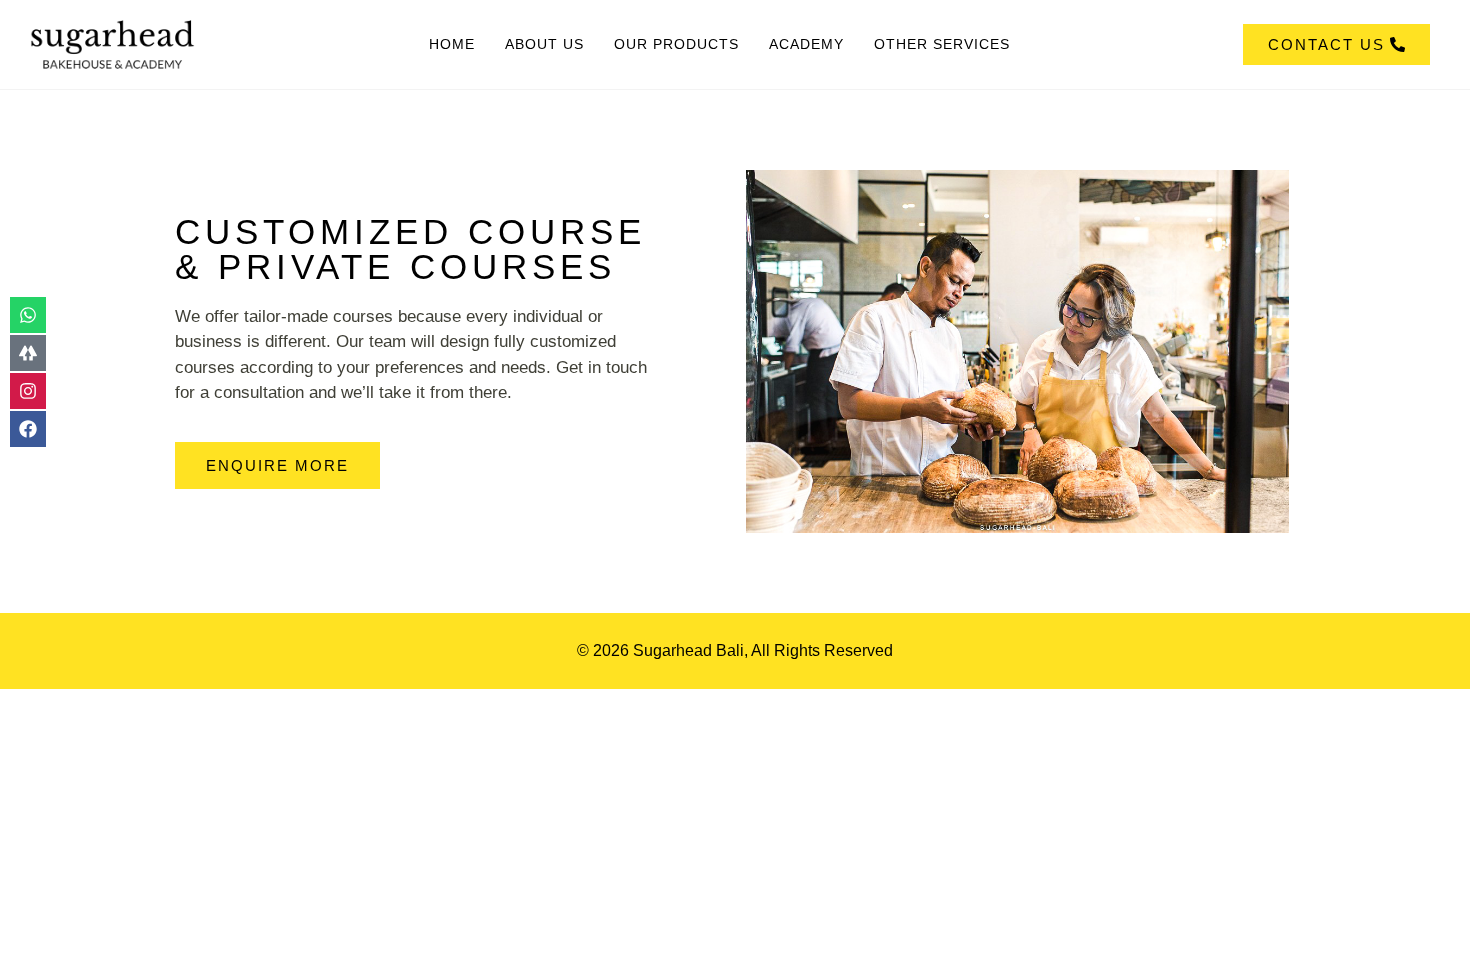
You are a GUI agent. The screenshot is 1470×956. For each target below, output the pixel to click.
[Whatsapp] (28, 315)
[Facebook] (28, 429)
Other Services (942, 44)
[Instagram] (28, 391)
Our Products (676, 44)
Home (452, 44)
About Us (544, 44)
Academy (806, 44)
